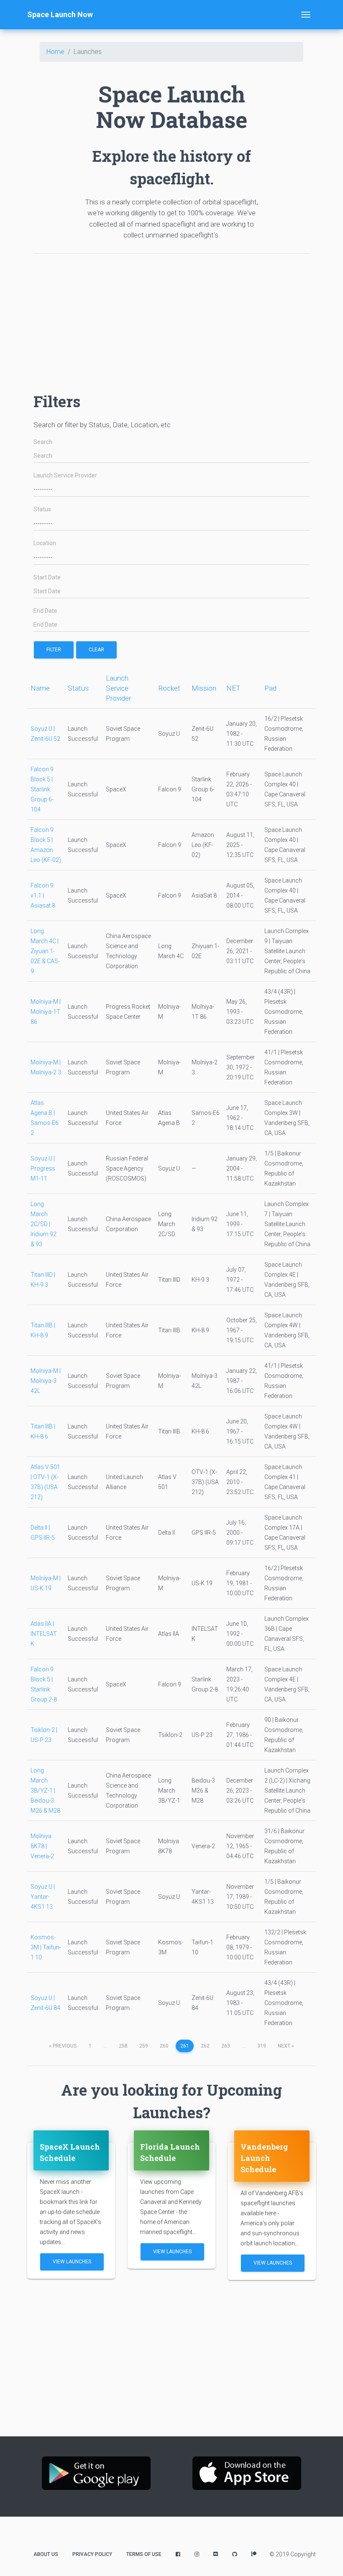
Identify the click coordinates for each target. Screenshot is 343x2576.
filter (54, 650)
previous (63, 2046)
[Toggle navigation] (306, 15)
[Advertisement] (171, 319)
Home (55, 52)
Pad (270, 688)
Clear (96, 650)
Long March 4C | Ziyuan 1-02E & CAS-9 (45, 951)
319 (262, 2046)
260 (164, 2046)
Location (45, 543)
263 (226, 2046)
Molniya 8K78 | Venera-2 (42, 1846)
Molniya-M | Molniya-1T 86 (46, 1012)
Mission (204, 688)
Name (40, 688)
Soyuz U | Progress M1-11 (43, 1168)
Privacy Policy (92, 2554)
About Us (46, 2554)
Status (42, 509)
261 (185, 2046)
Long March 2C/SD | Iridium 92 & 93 (44, 1224)
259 (144, 2046)
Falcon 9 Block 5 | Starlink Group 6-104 (42, 789)
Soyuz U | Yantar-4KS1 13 (43, 1897)
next (286, 2046)
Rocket (169, 688)
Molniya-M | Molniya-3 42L (46, 1381)
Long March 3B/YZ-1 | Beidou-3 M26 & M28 (45, 1790)
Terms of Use (144, 2554)
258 (123, 2046)
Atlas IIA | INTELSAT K (44, 1634)
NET (233, 688)
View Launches (72, 2262)
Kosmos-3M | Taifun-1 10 (46, 1947)
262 (205, 2046)
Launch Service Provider (65, 476)
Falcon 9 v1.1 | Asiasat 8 (43, 895)
